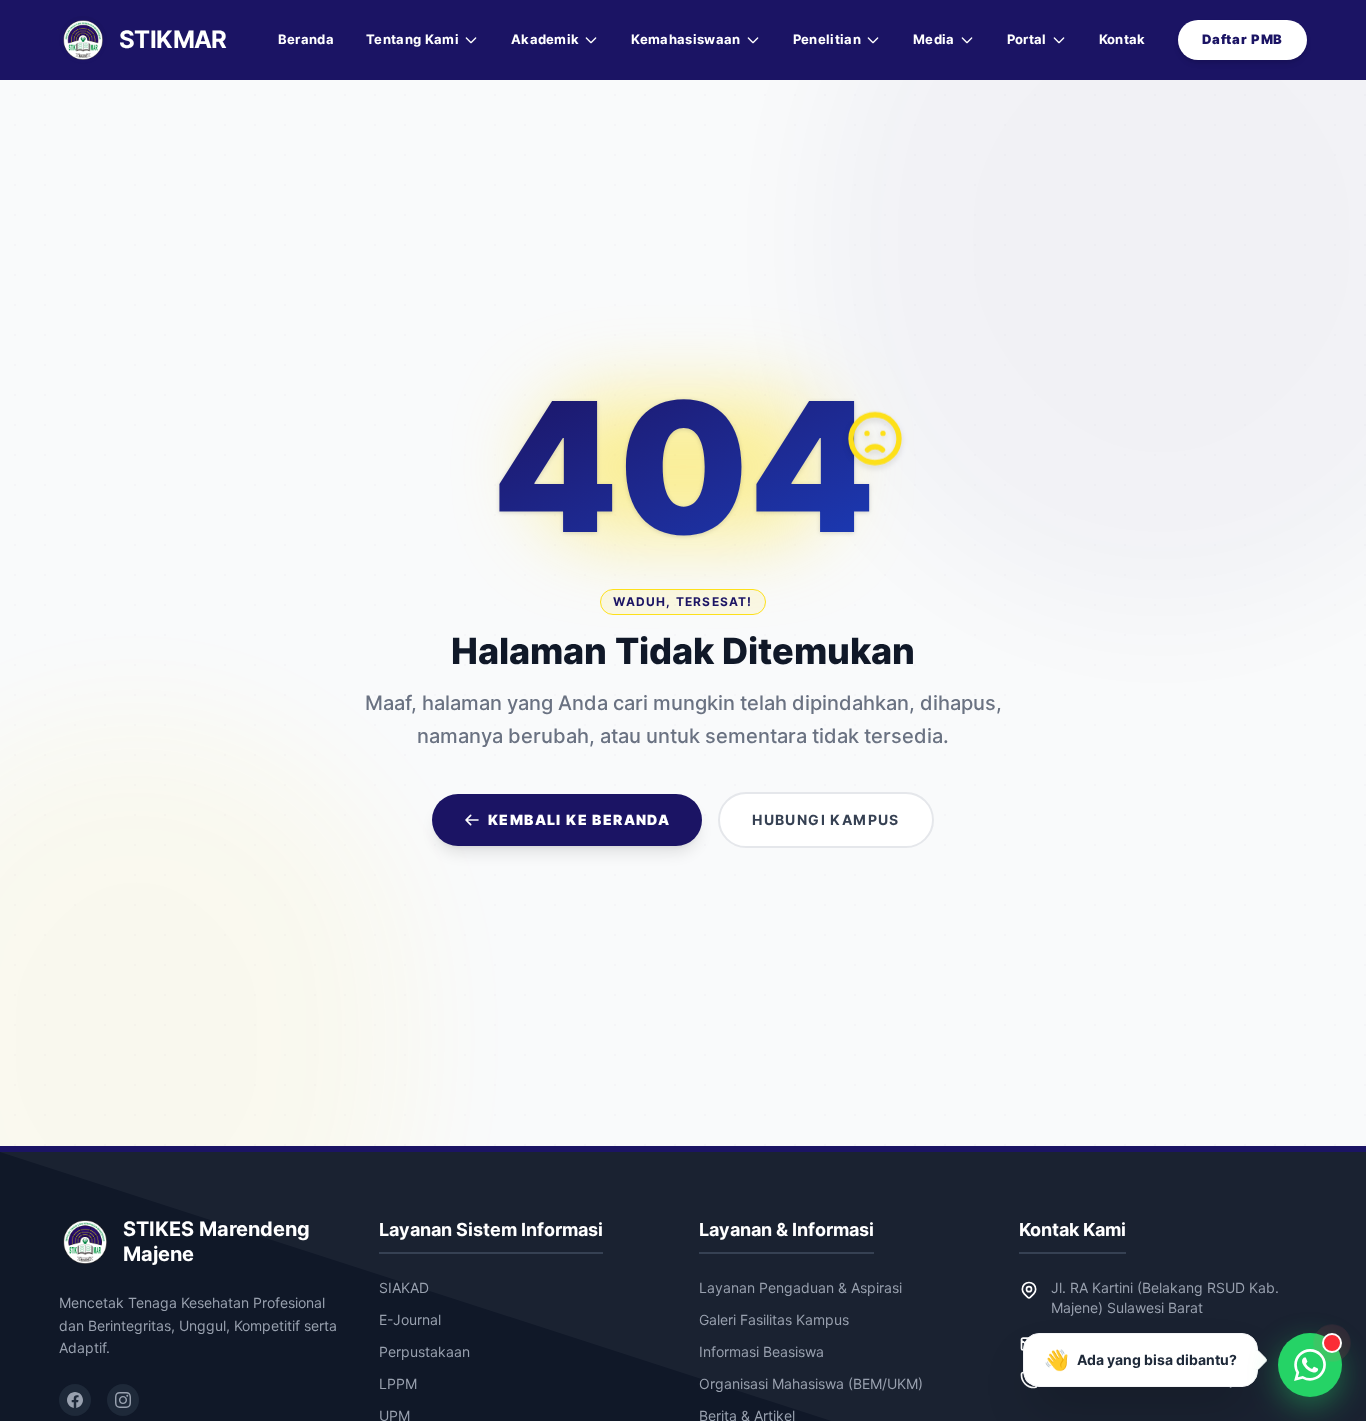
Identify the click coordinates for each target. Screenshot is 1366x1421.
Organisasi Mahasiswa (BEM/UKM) (811, 1383)
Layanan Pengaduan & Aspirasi (800, 1287)
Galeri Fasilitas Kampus (774, 1319)
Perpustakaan (424, 1351)
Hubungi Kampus (826, 819)
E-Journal (410, 1319)
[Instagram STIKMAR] (123, 1400)
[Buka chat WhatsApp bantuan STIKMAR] (1310, 1365)
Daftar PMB (1243, 39)
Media (934, 39)
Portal (1027, 39)
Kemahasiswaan (685, 39)
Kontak (1122, 39)
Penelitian (827, 39)
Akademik (545, 39)
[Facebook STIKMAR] (75, 1400)
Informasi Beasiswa (761, 1351)
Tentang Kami (412, 39)
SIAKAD (404, 1287)
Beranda (306, 39)
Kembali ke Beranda (579, 819)
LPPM (398, 1383)
